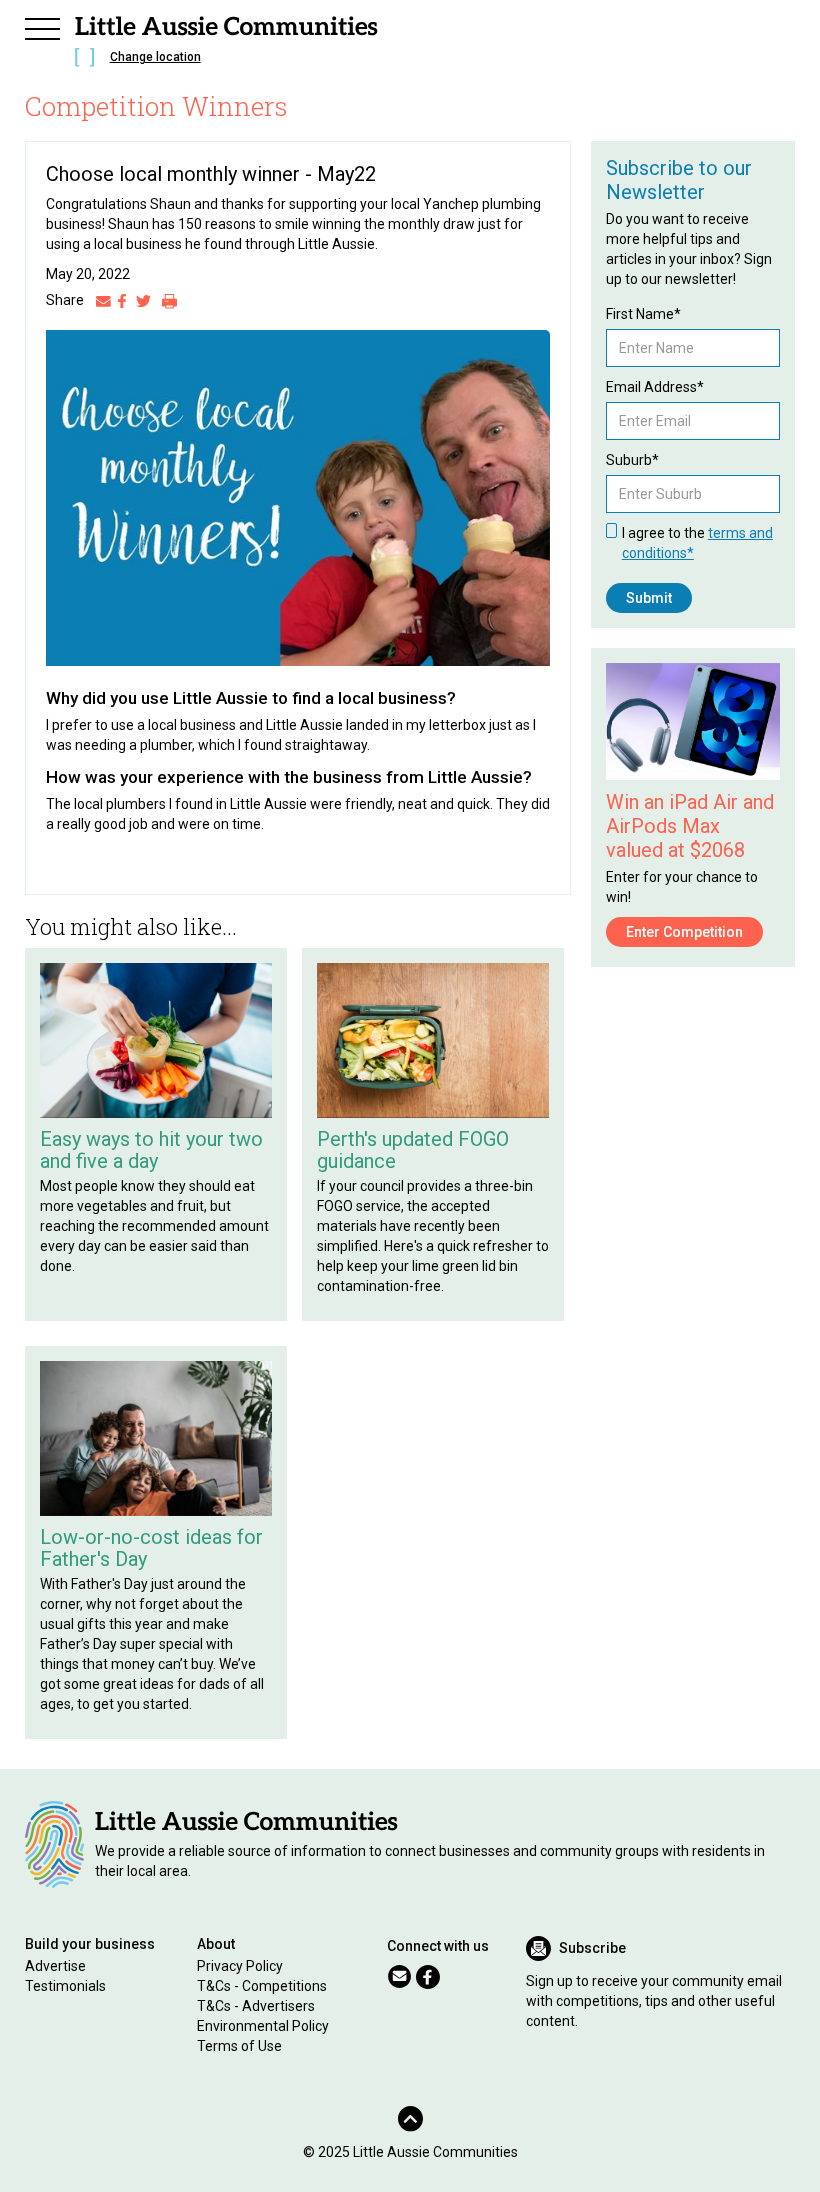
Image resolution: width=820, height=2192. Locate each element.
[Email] (103, 300)
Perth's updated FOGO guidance (413, 1150)
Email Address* (655, 387)
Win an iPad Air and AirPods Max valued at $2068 (690, 826)
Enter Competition (684, 932)
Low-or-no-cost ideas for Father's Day (151, 1548)
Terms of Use (239, 2046)
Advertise (55, 1966)
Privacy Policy (240, 1966)
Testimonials (65, 1986)
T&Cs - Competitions (262, 1986)
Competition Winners (156, 106)
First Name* (643, 314)
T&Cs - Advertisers (256, 2006)
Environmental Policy (263, 2026)
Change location (155, 57)
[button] (43, 26)
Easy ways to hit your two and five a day (151, 1150)
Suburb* (632, 460)
